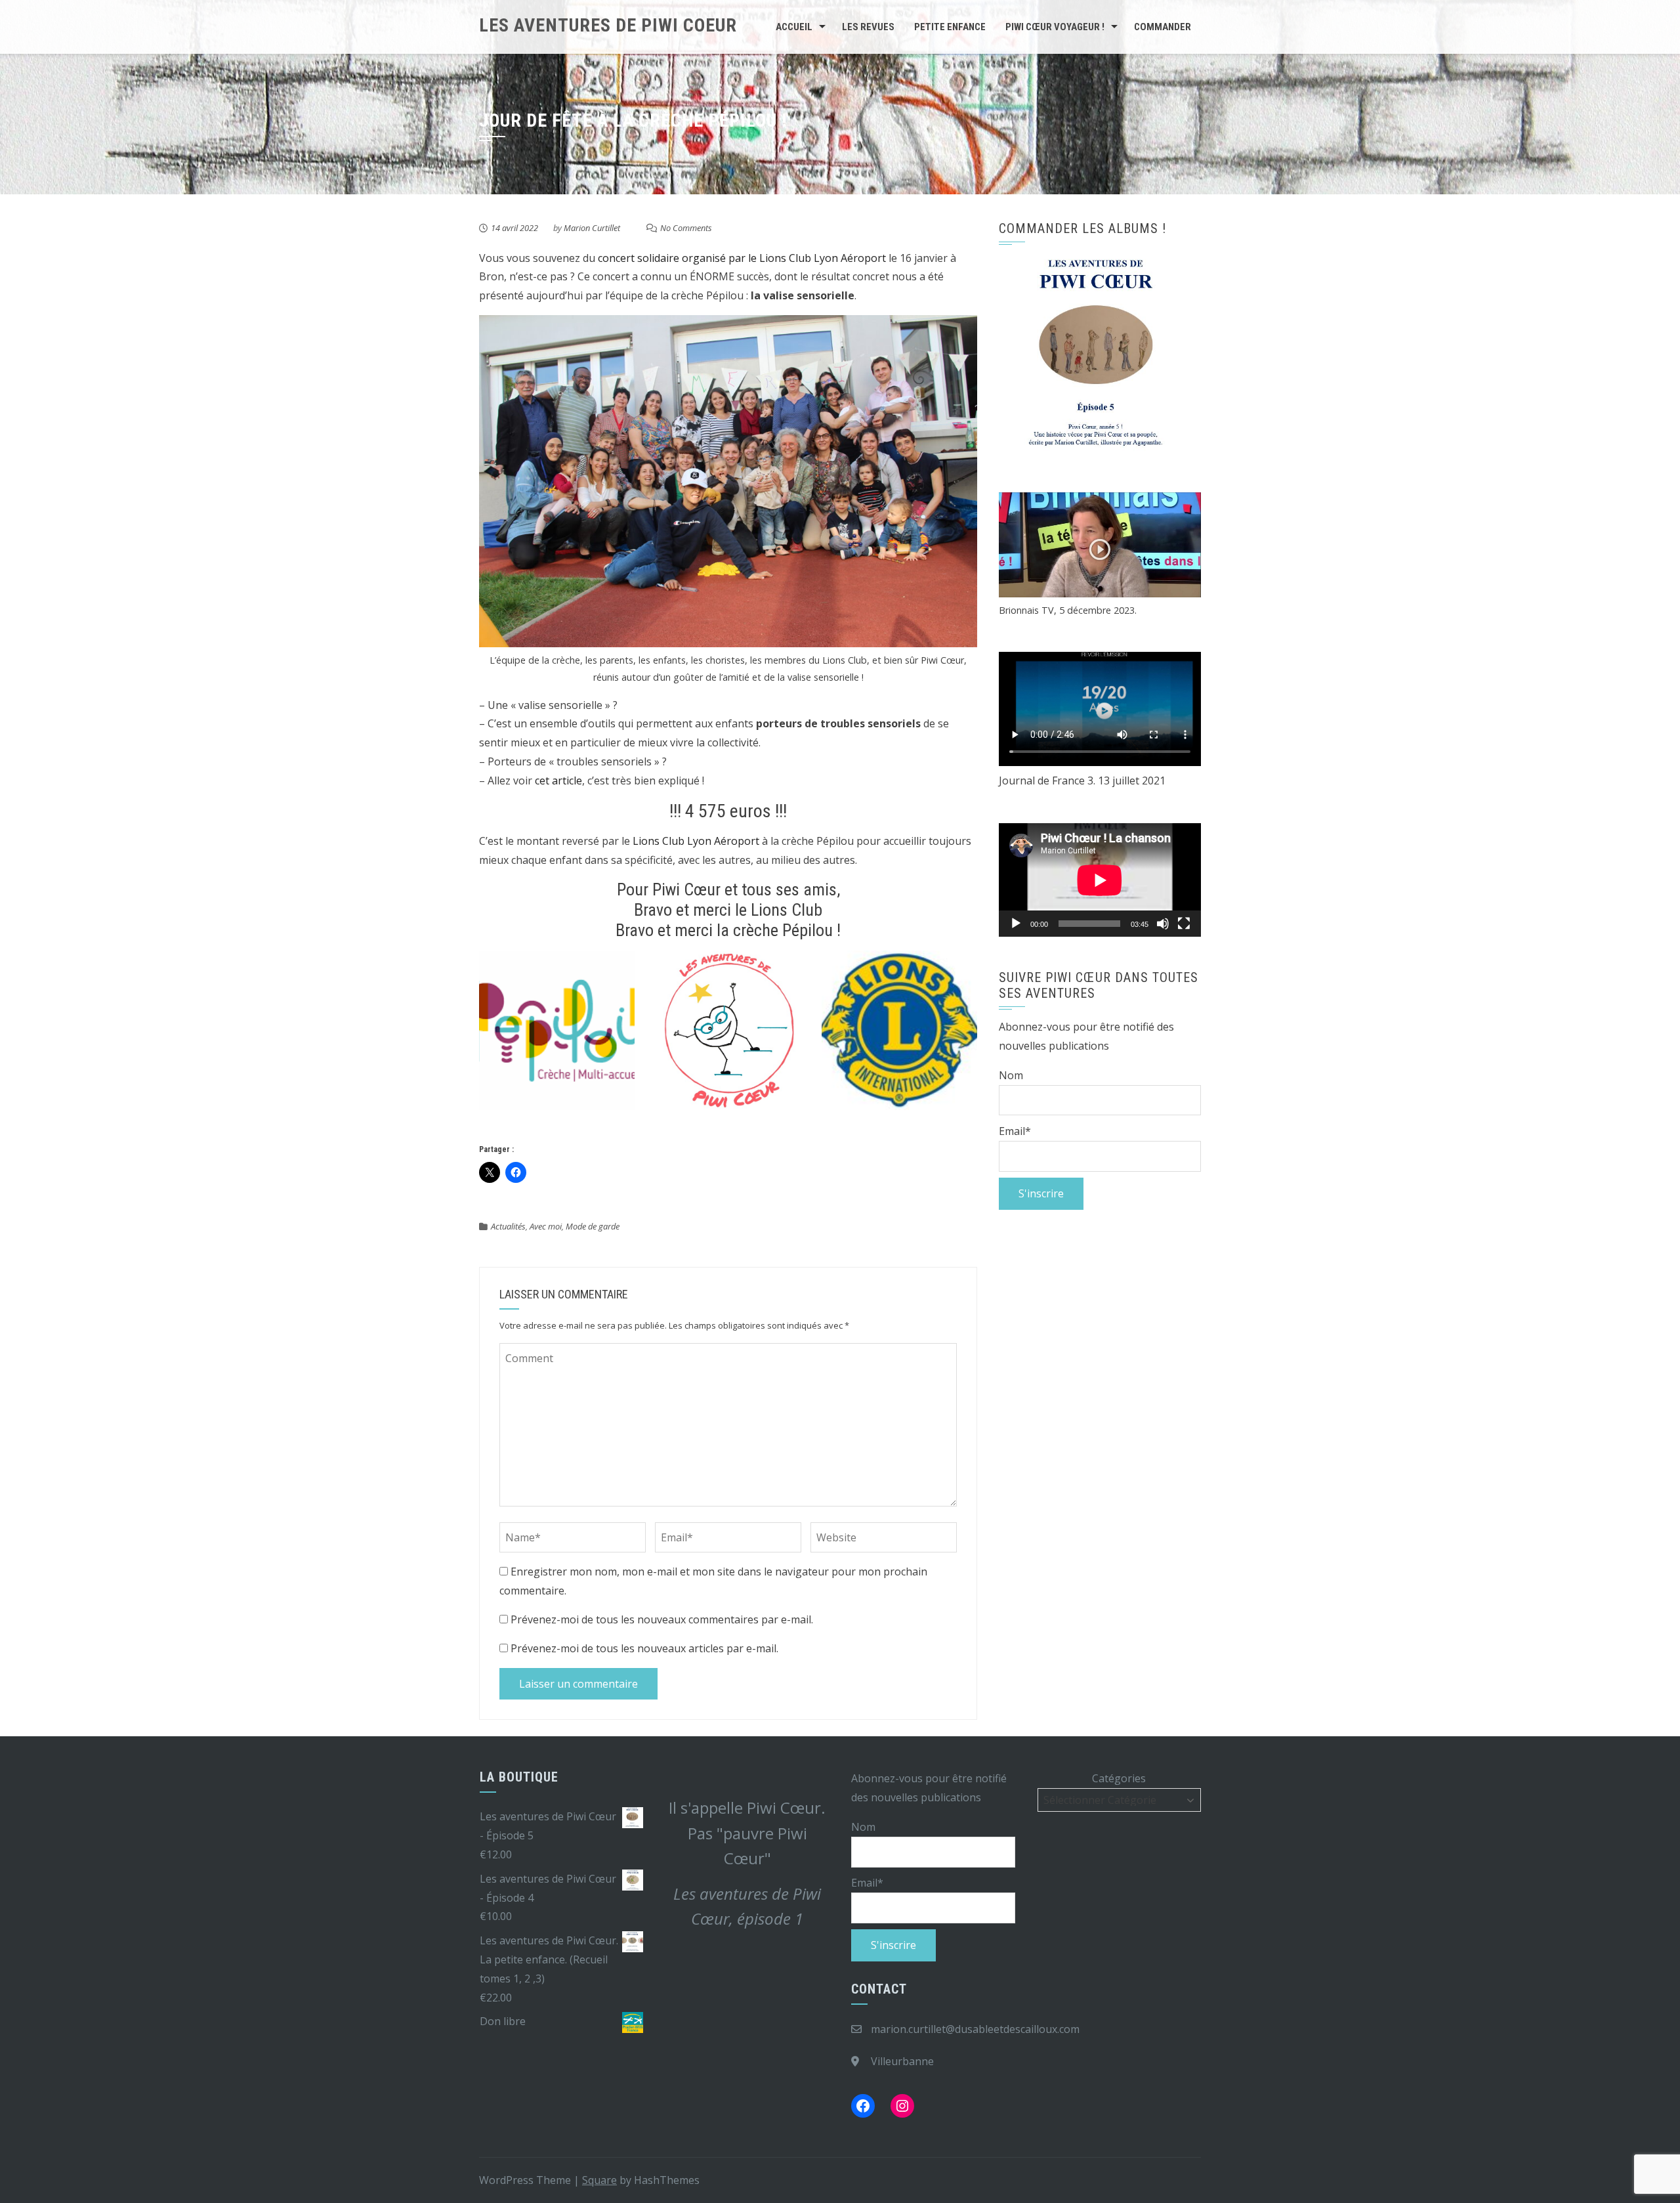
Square (599, 2180)
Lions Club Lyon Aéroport (696, 841)
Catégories (1119, 1778)
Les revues (868, 27)
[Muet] (1163, 924)
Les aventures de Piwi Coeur (608, 25)
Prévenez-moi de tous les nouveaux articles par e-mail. (644, 1648)
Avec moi (546, 1226)
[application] (1100, 880)
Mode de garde (593, 1226)
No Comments (686, 228)
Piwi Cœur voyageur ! (1055, 27)
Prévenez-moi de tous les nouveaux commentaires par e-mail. (662, 1619)
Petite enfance (950, 27)
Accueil (794, 27)
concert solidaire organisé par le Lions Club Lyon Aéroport (742, 258)
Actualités (508, 1226)
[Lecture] (1016, 924)
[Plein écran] (1184, 924)
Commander (1163, 27)
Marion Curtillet (592, 228)
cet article (558, 781)
